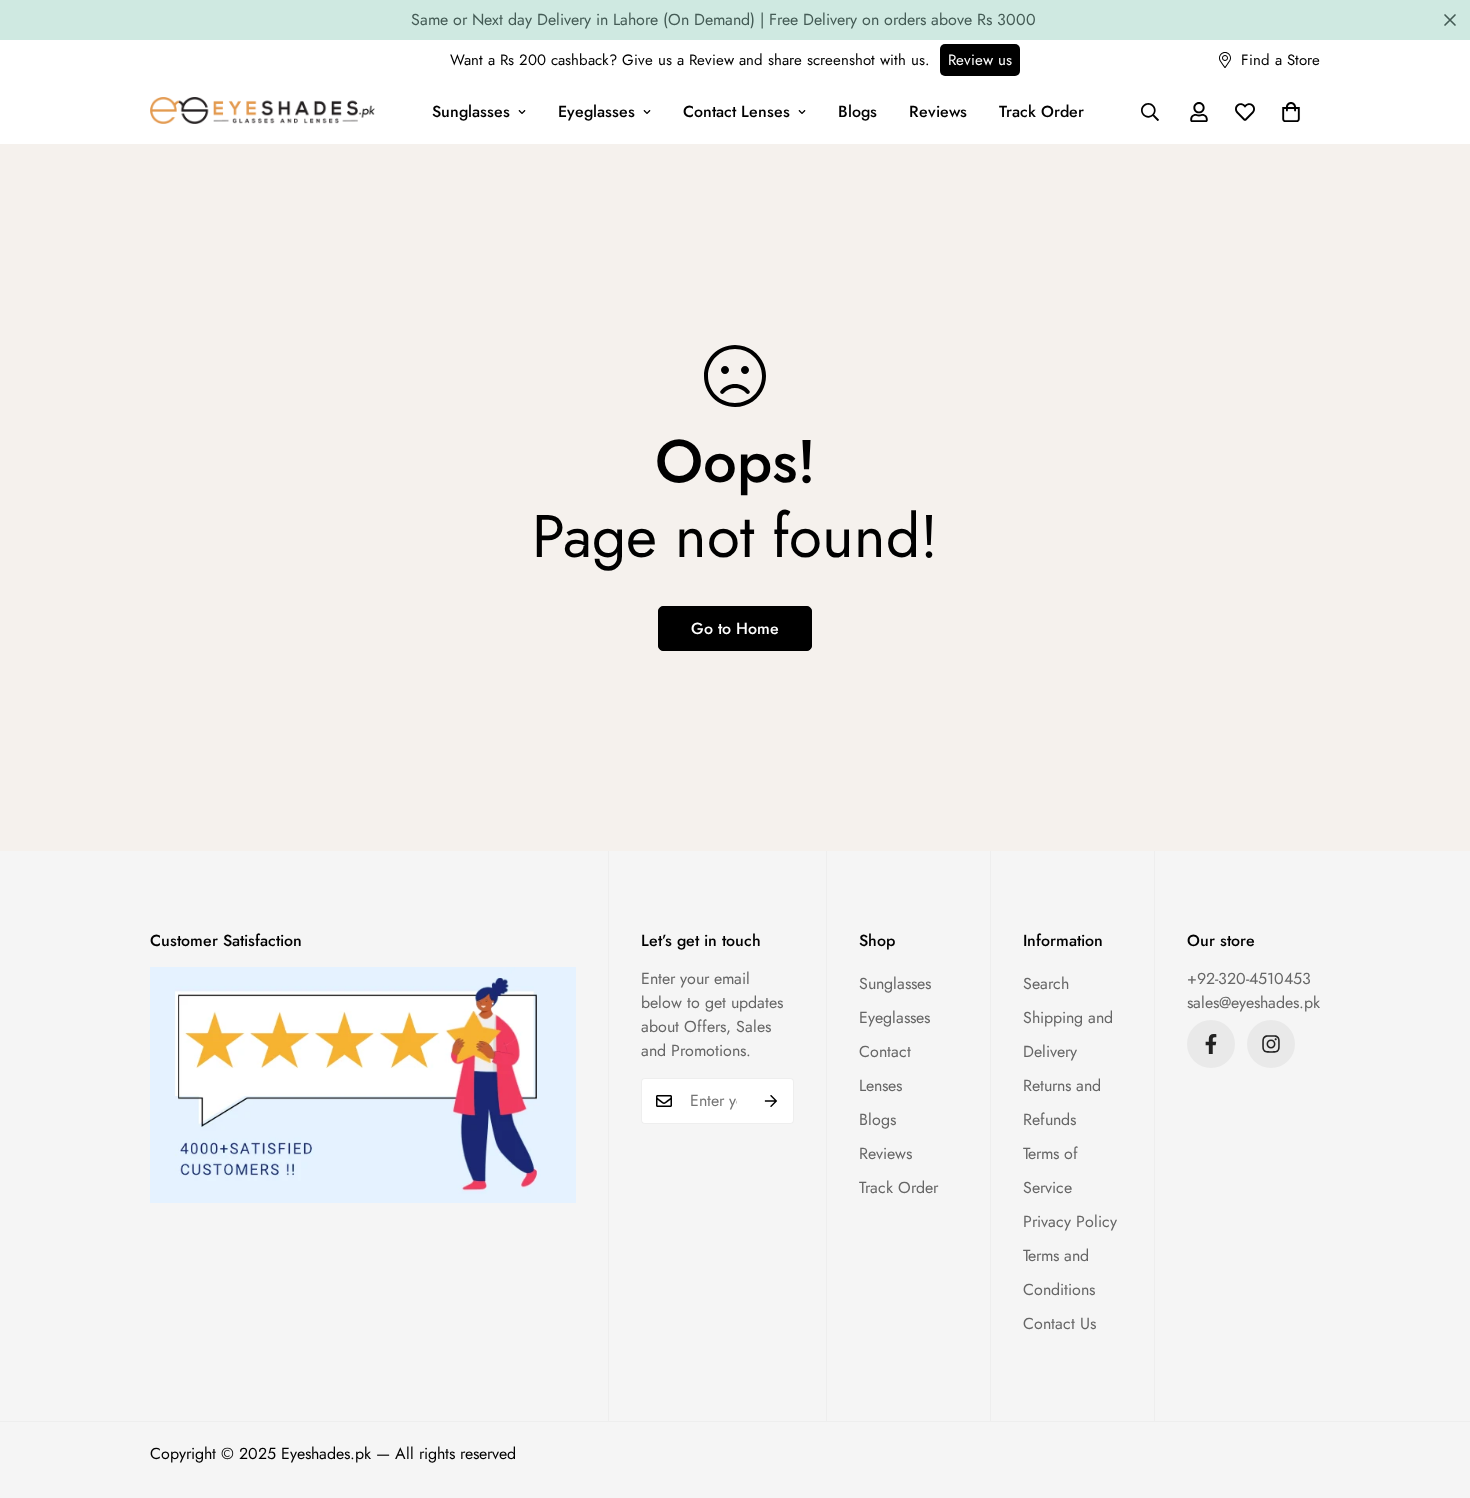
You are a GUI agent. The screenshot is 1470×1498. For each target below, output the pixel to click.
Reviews (938, 111)
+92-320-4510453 (1249, 978)
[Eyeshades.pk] (262, 112)
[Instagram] (1271, 1044)
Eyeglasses (596, 111)
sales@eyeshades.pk (1253, 1002)
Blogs (857, 111)
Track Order (1041, 111)
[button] (1291, 112)
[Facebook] (1211, 1044)
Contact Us (1059, 1323)
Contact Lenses (736, 111)
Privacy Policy (1070, 1221)
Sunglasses (471, 111)
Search (1046, 983)
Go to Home (735, 628)
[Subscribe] (771, 1101)
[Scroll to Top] (1431, 1389)
